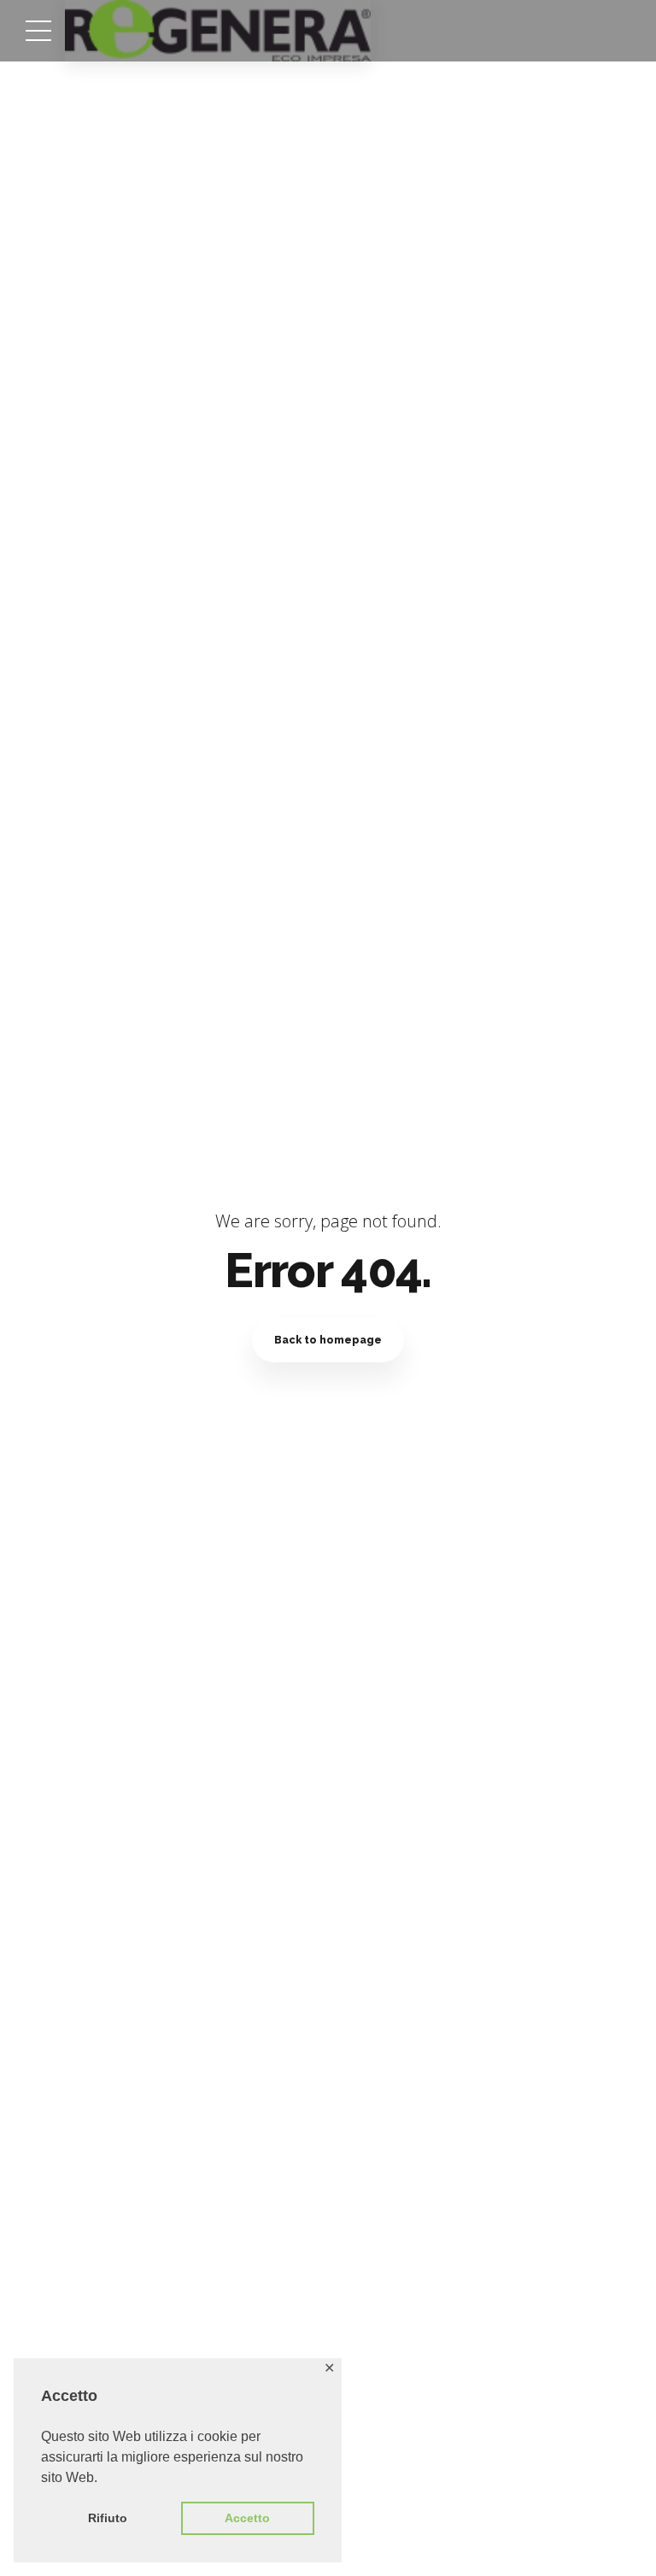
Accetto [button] (247, 2518)
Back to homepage (328, 1340)
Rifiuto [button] (108, 2518)
